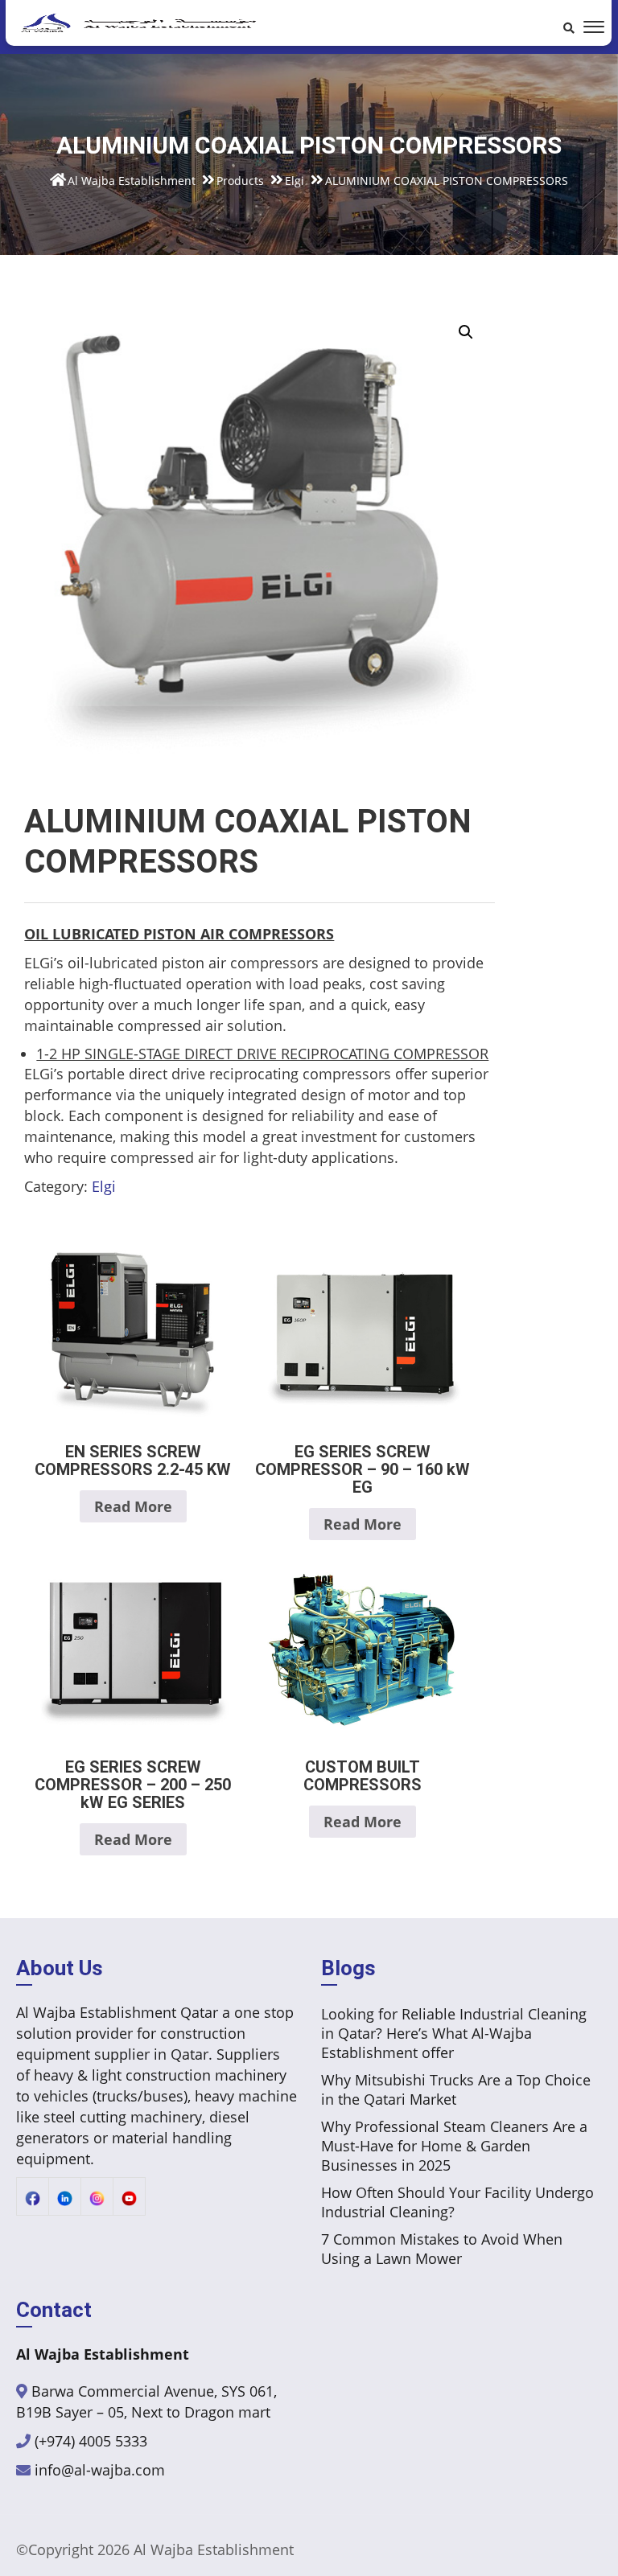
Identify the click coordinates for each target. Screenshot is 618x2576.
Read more (133, 1506)
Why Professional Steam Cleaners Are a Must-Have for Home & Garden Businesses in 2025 (454, 2146)
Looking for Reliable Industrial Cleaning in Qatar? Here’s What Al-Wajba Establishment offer (454, 2033)
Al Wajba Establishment (214, 2549)
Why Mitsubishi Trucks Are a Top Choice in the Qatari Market (456, 2089)
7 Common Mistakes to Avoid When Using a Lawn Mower (442, 2249)
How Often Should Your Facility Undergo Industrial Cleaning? (457, 2202)
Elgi (104, 1186)
